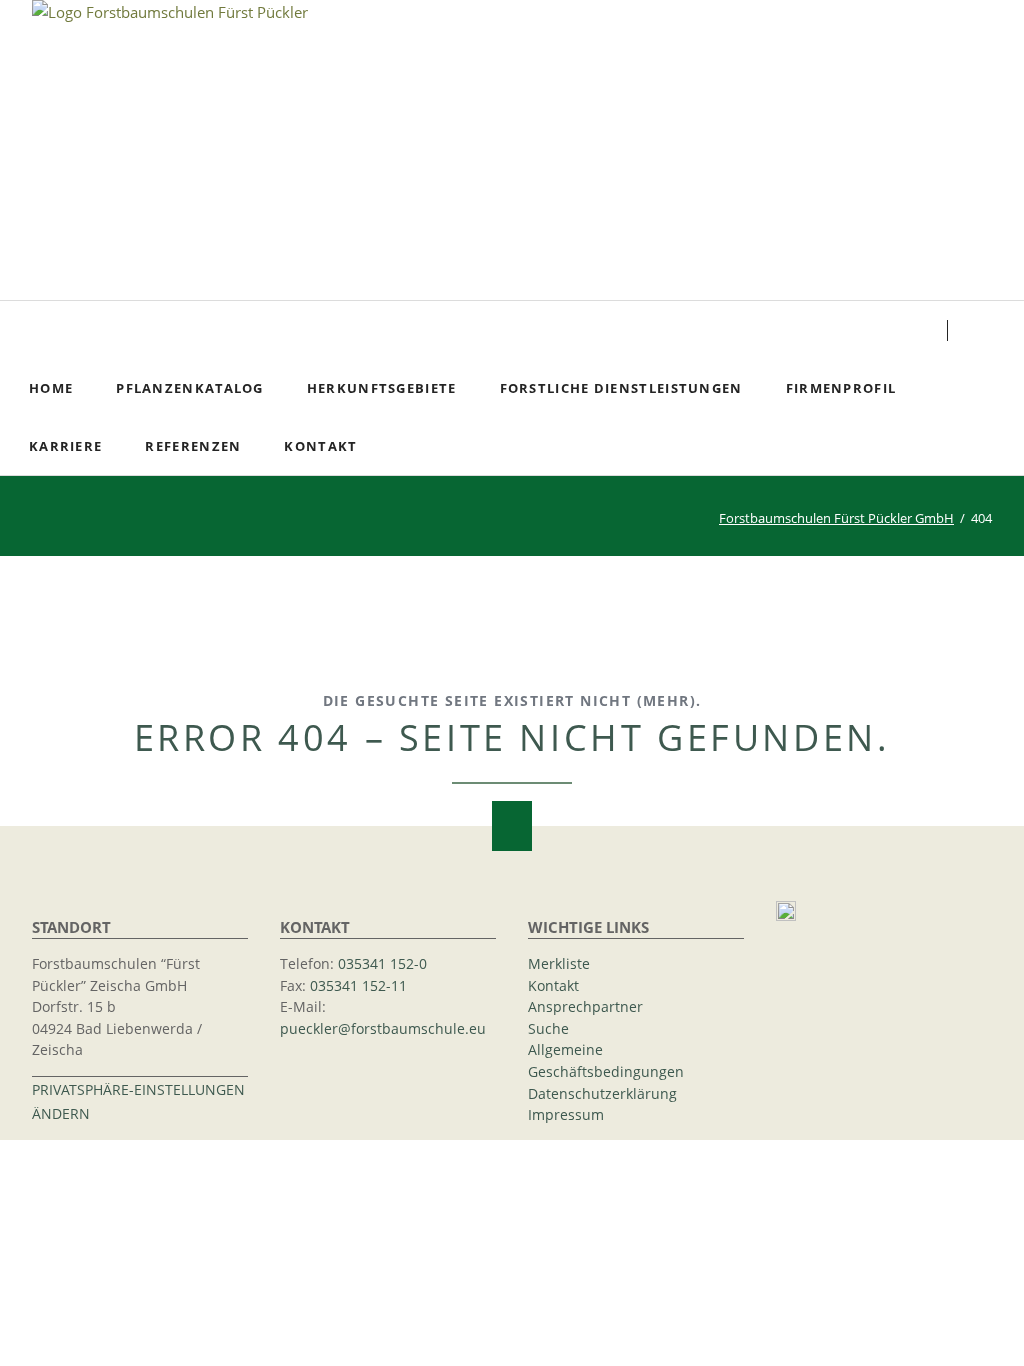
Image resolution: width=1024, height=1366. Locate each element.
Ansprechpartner (585, 1007)
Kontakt (553, 986)
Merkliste (559, 964)
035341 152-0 (382, 964)
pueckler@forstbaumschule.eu (383, 1029)
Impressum (566, 1115)
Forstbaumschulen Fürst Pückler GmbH (836, 518)
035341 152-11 (358, 986)
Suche (985, 330)
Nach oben (512, 826)
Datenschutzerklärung (602, 1094)
